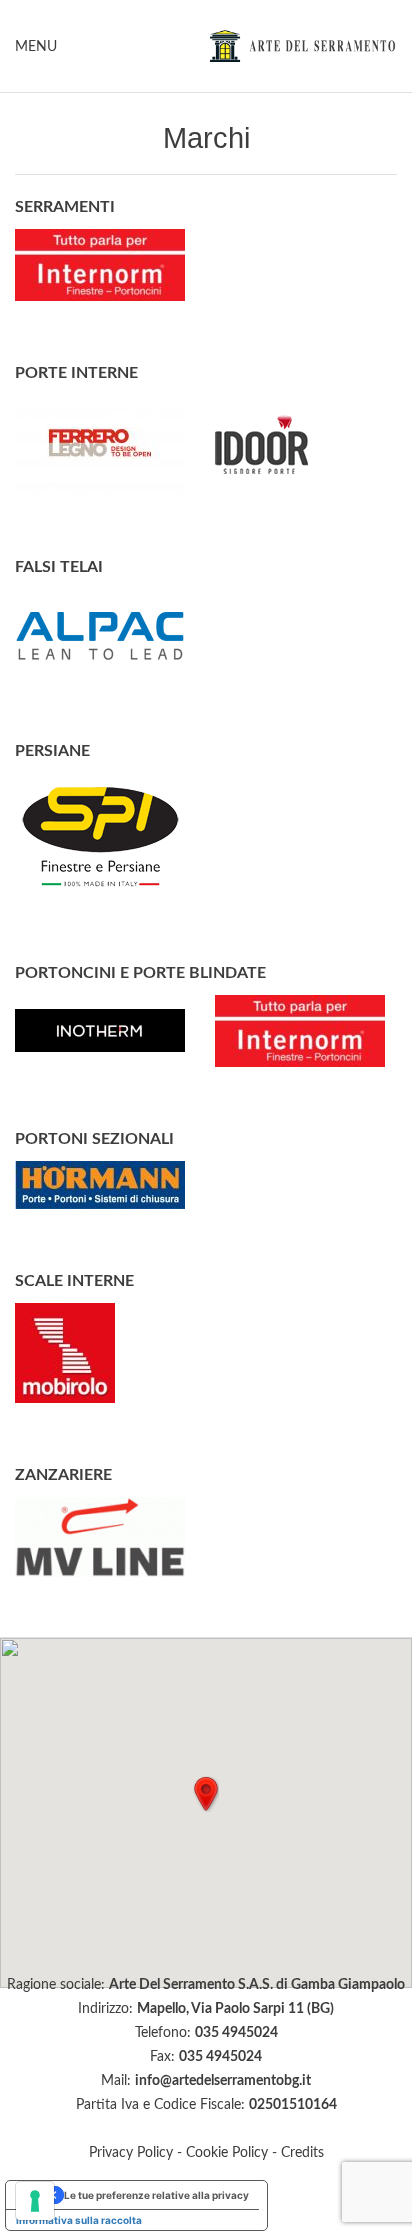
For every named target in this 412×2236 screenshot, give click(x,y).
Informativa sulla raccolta (79, 2220)
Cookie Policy (227, 2153)
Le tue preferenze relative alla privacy (156, 2195)
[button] (206, 1794)
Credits (302, 2153)
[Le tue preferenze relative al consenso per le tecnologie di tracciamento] (35, 2201)
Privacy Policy (131, 2153)
